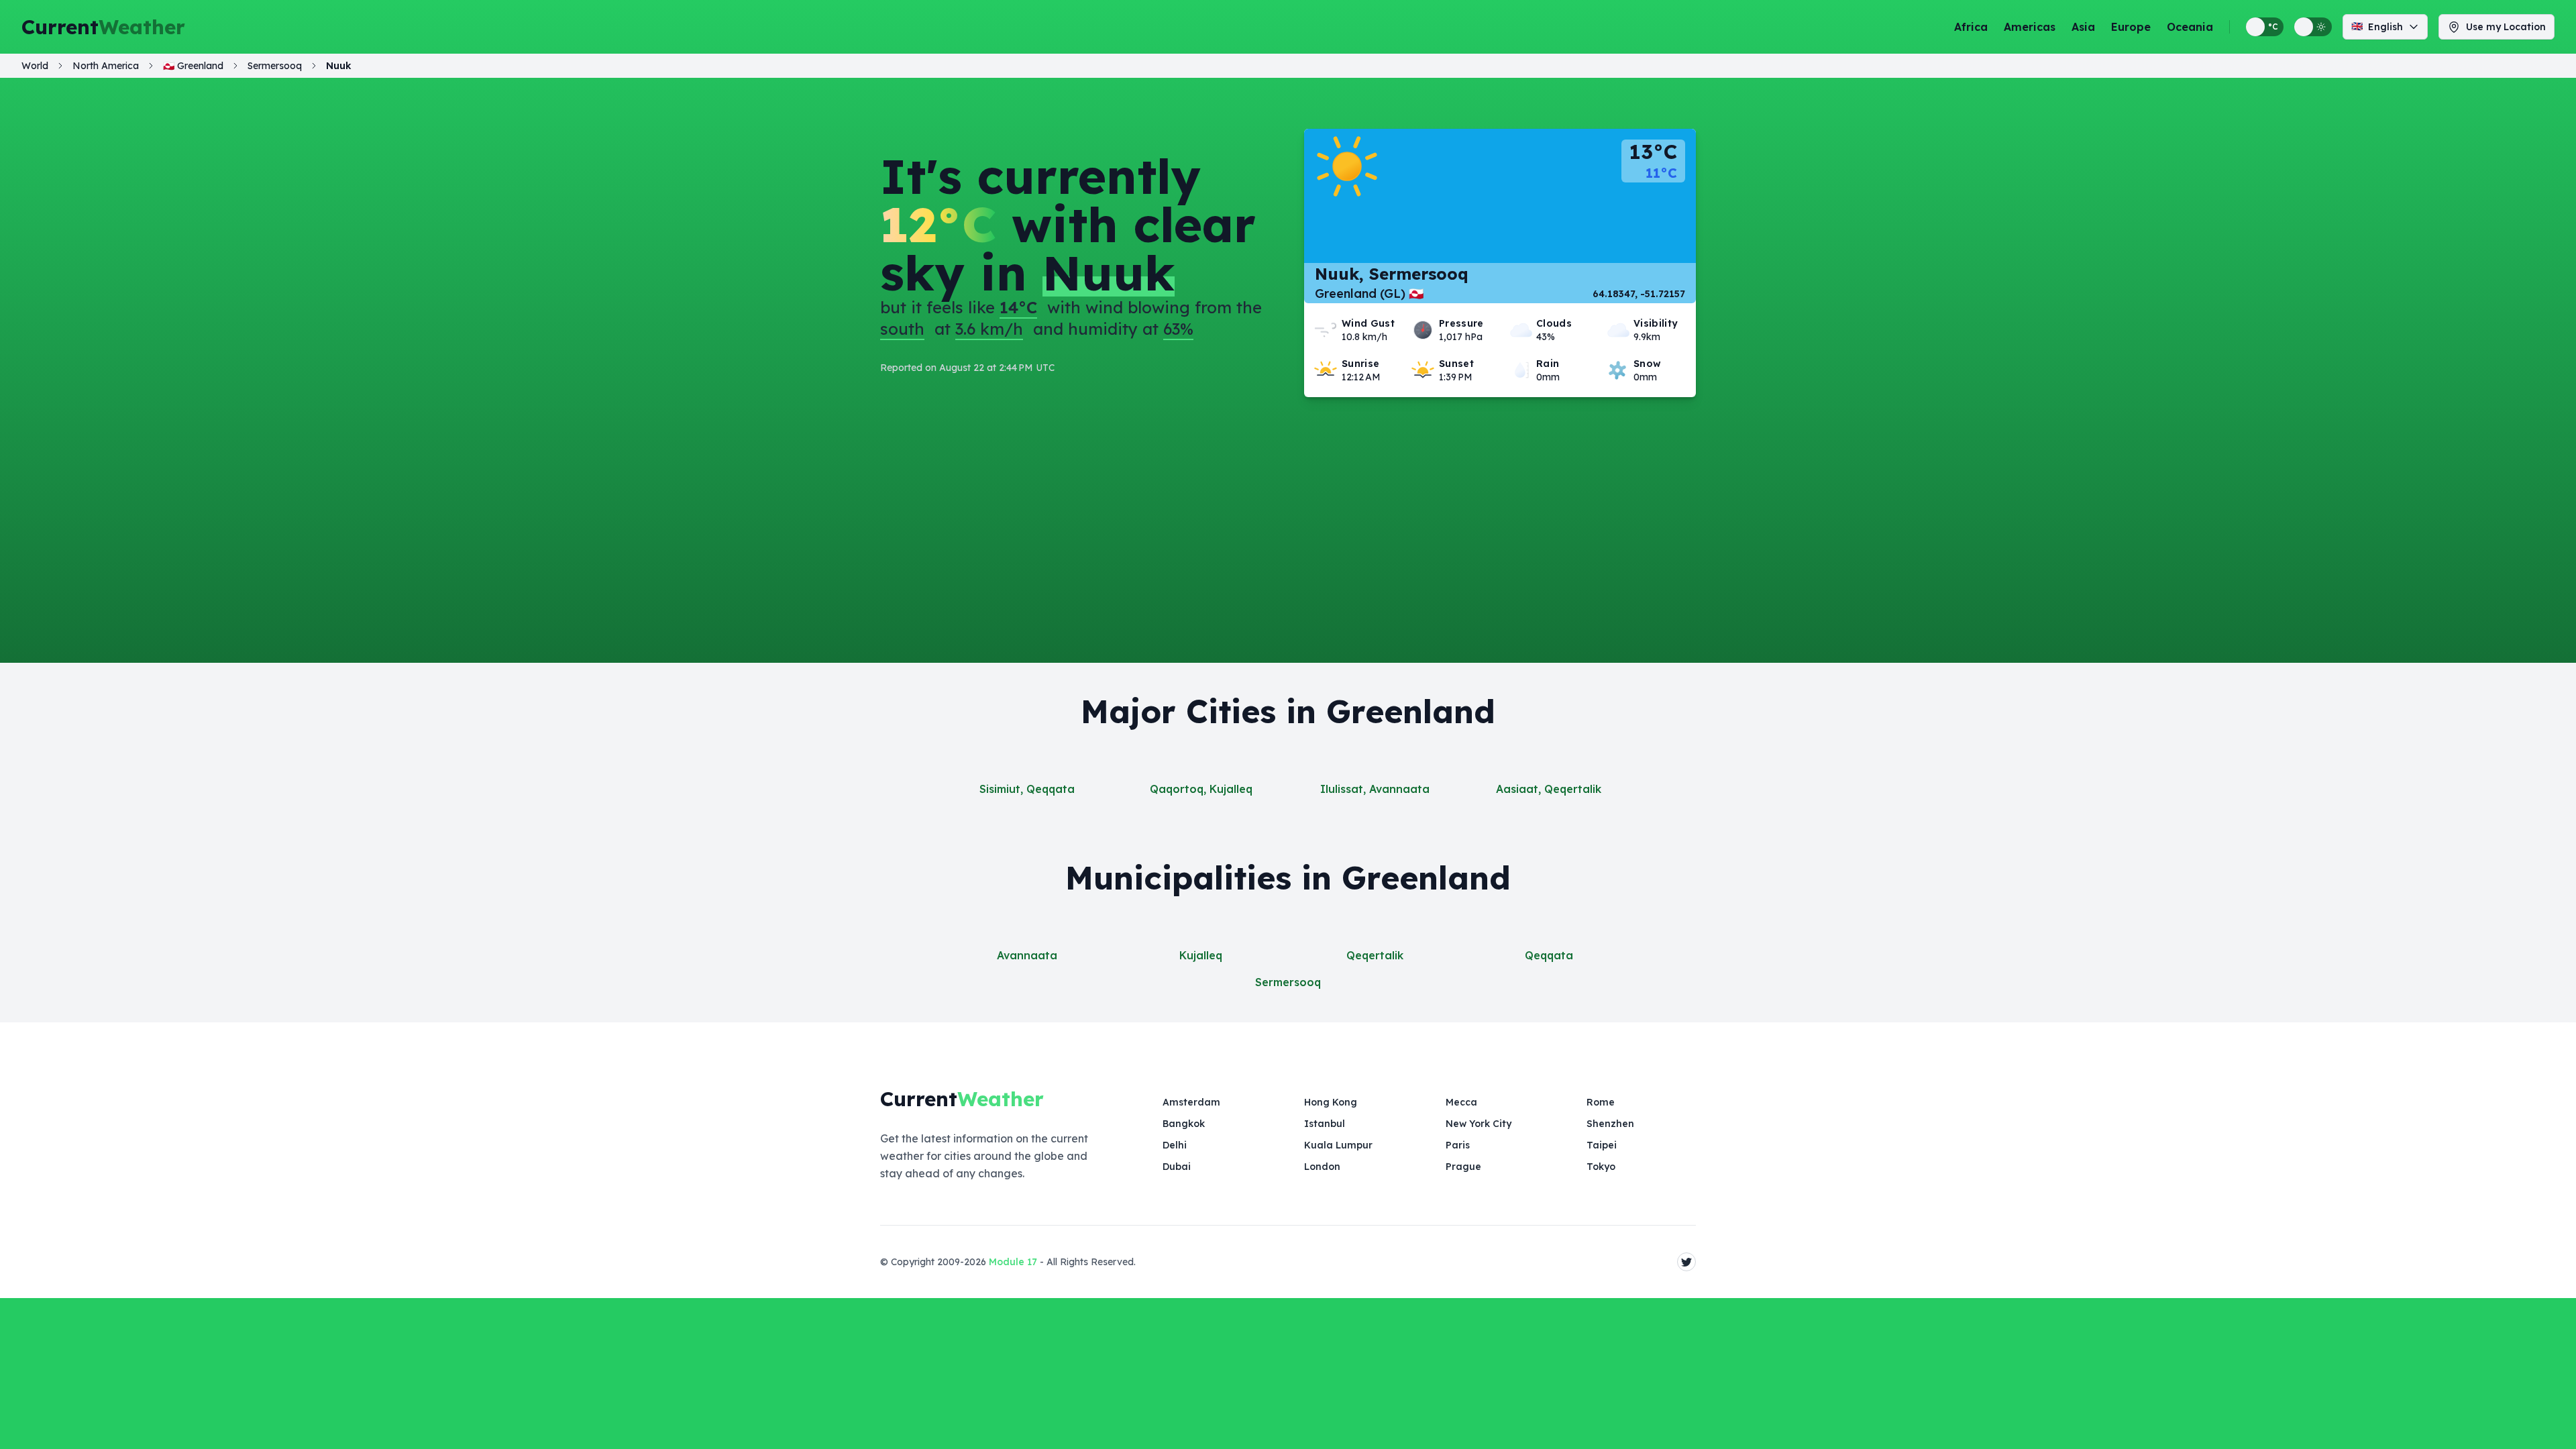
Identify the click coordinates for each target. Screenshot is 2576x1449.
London (1322, 1167)
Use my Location (2506, 27)
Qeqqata (1549, 955)
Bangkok (1184, 1124)
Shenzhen (1610, 1124)
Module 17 (1013, 1262)
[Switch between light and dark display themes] (2313, 27)
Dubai (1177, 1167)
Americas (2030, 27)
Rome (1601, 1102)
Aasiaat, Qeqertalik (1549, 789)
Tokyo (1601, 1167)
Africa (1971, 27)
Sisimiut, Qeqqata (1027, 789)
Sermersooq (1288, 982)
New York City (1479, 1124)
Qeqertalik (1375, 955)
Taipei (1602, 1145)
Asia (2083, 27)
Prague (1463, 1167)
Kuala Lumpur (1338, 1145)
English (2377, 26)
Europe (2131, 27)
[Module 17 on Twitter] (1686, 1262)
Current (103, 27)
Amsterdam (1191, 1102)
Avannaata (1027, 955)
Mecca (1461, 1102)
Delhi (1175, 1145)
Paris (1458, 1145)
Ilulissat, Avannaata (1375, 789)
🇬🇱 (193, 66)
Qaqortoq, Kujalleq (1201, 789)
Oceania (2190, 27)
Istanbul (1325, 1124)
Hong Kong (1331, 1102)
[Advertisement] (1288, 498)
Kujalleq (1201, 955)
